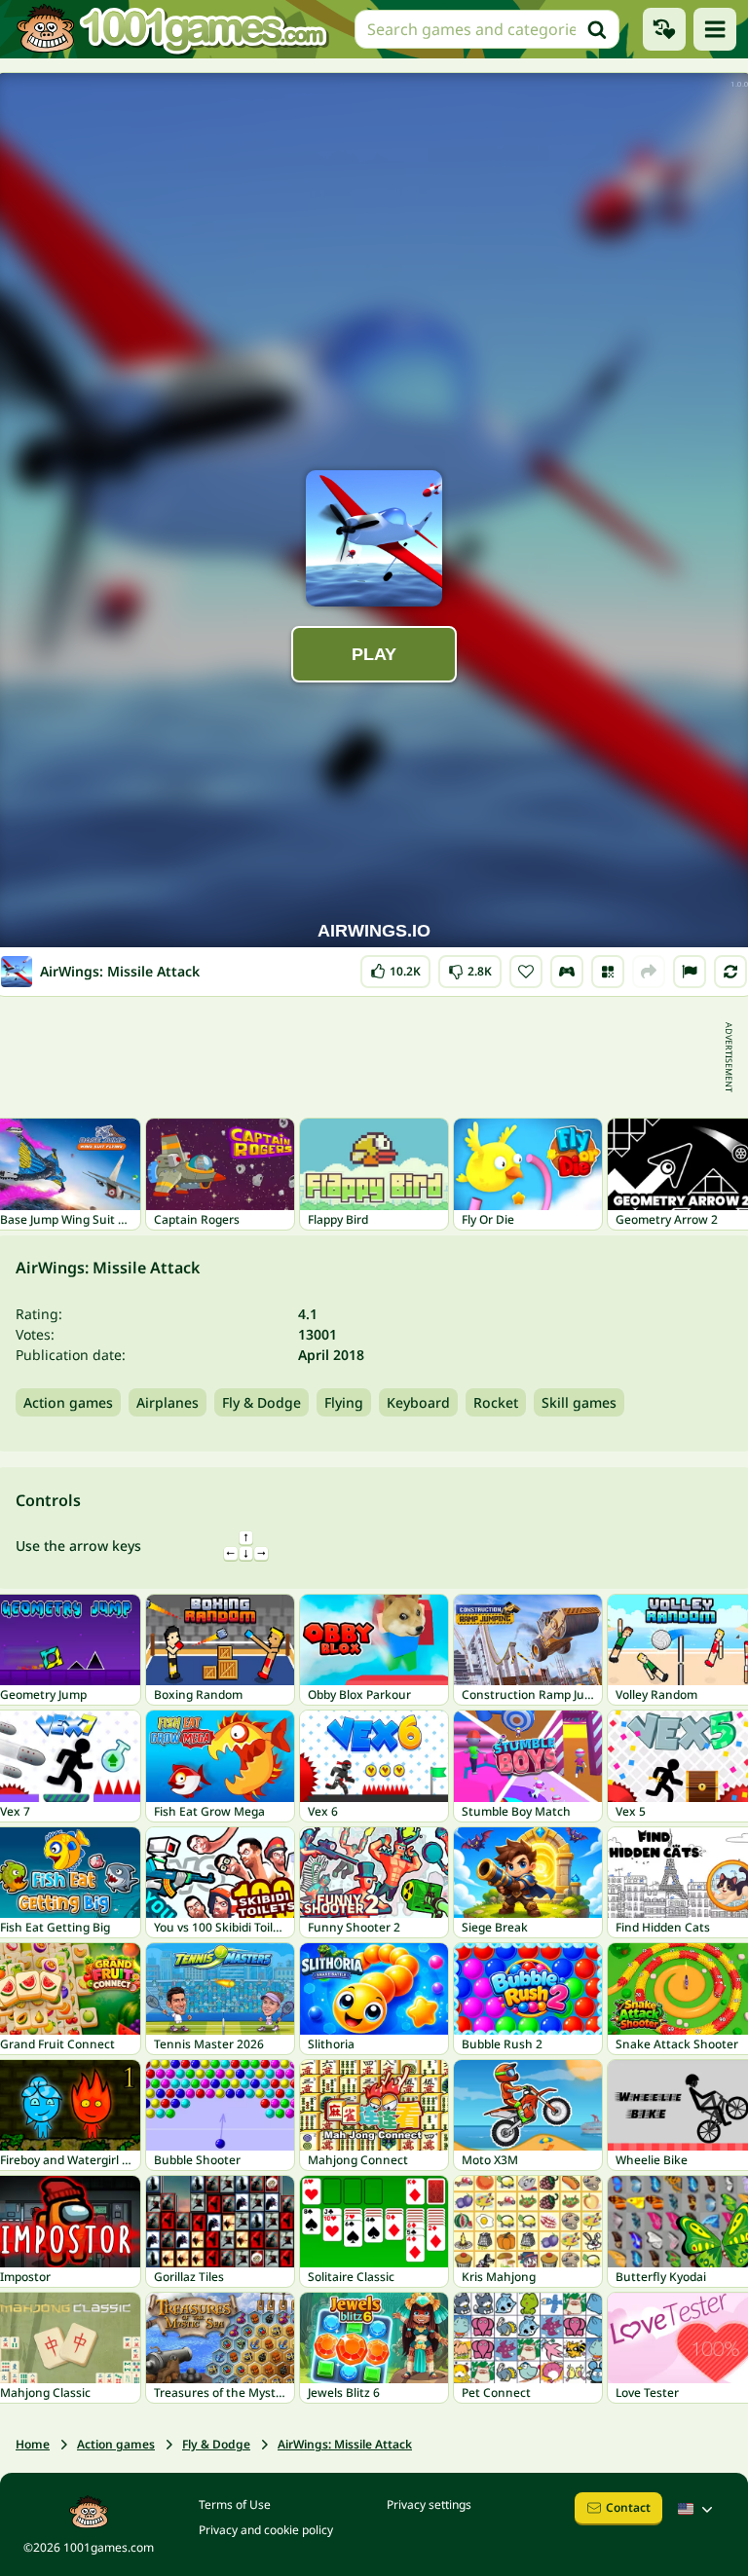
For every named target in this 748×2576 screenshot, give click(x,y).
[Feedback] (690, 972)
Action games (68, 1402)
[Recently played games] (664, 29)
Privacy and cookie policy (266, 2530)
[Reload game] (730, 972)
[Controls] (567, 972)
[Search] (597, 29)
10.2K (403, 967)
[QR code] (608, 972)
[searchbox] (487, 29)
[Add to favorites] (526, 972)
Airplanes (168, 1402)
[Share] (649, 972)
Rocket (496, 1402)
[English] (697, 2509)
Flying (344, 1402)
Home (33, 2444)
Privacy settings (429, 2504)
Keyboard (418, 1402)
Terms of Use (235, 2504)
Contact (628, 2507)
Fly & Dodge (262, 1402)
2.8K (472, 967)
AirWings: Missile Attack (345, 2444)
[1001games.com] (171, 29)
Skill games (579, 1402)
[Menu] (715, 29)
